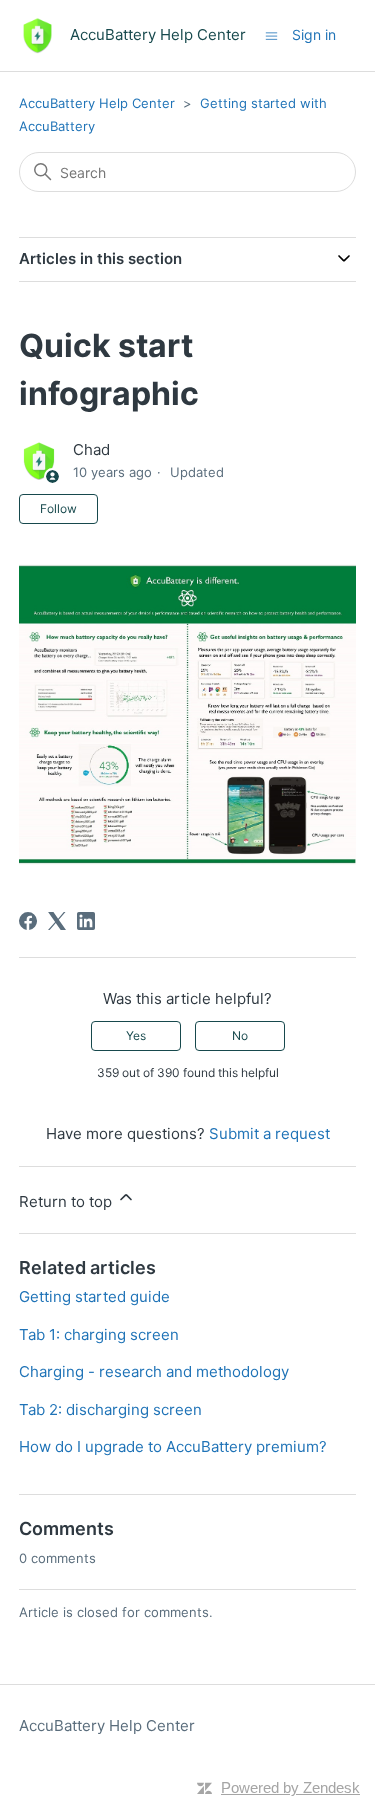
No (240, 1035)
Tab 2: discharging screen (110, 1409)
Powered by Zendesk (290, 1787)
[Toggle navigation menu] (271, 34)
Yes (136, 1035)
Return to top (67, 1201)
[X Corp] (57, 921)
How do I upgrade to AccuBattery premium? (173, 1446)
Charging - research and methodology (154, 1371)
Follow (58, 508)
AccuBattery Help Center (97, 103)
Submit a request (269, 1133)
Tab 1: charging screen (99, 1334)
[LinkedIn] (86, 921)
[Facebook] (28, 921)
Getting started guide (94, 1296)
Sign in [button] (314, 34)
